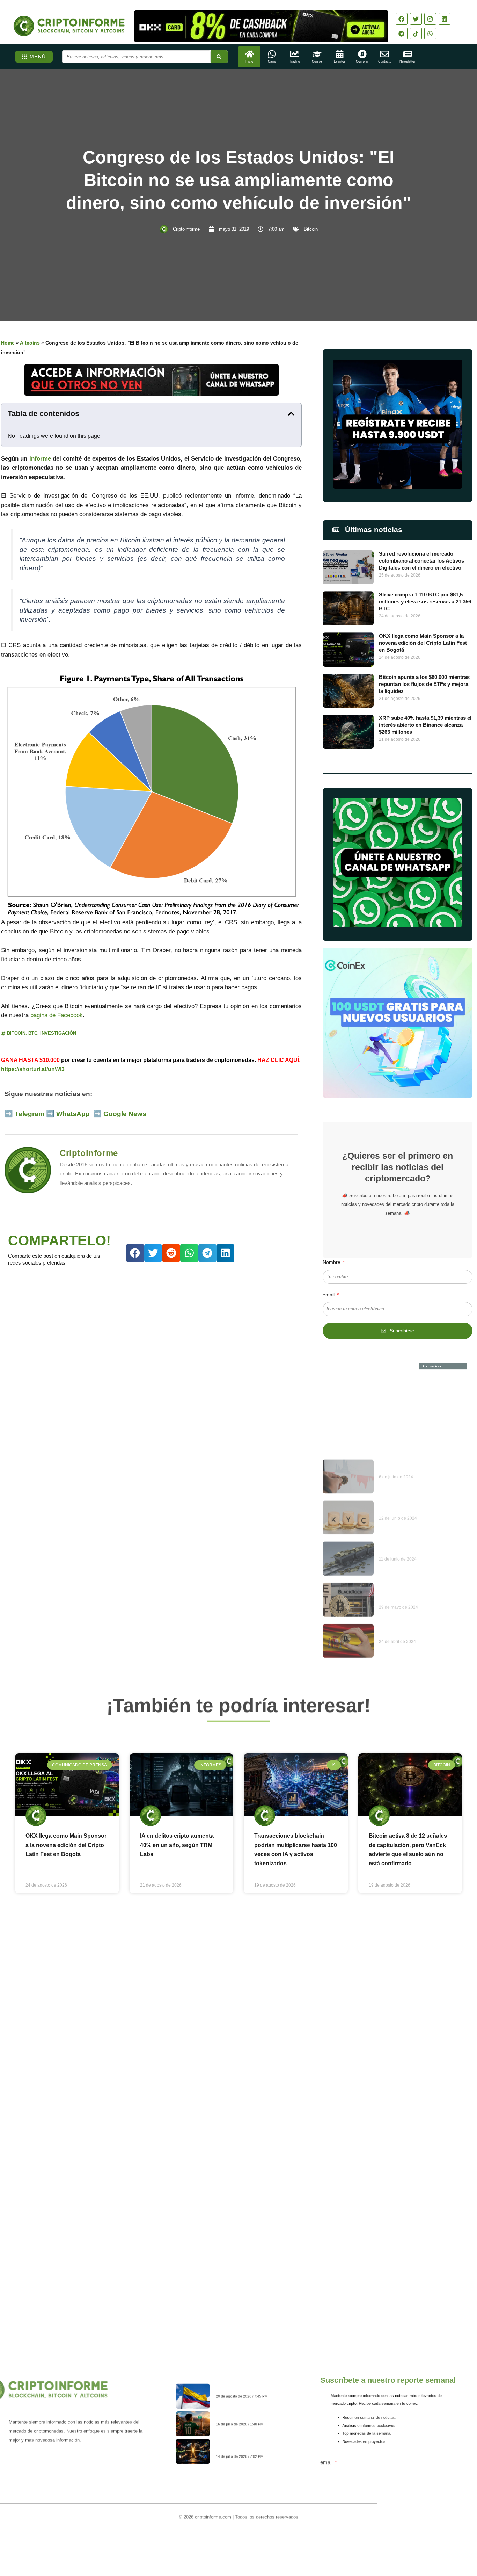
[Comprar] (362, 54)
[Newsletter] (407, 54)
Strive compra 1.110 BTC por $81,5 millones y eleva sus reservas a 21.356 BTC (425, 602)
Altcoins (30, 343)
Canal (272, 61)
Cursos (317, 61)
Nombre (332, 1262)
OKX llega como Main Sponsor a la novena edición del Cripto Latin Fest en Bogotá (423, 643)
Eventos (340, 61)
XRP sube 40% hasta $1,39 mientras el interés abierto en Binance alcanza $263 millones (425, 725)
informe (40, 459)
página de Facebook (57, 1015)
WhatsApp (74, 1114)
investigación (58, 1033)
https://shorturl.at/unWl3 (33, 1069)
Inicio (249, 61)
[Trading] (295, 54)
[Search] (219, 57)
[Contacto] (385, 54)
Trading (295, 61)
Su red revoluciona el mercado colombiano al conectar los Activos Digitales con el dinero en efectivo (421, 561)
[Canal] (272, 54)
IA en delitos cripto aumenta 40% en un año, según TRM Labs (177, 1845)
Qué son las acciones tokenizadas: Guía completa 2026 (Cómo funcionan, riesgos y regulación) (255, 2449)
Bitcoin (311, 229)
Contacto (385, 61)
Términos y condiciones (265, 2538)
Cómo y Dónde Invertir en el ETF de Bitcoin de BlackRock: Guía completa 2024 (424, 1520)
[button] (291, 414)
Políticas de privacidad (212, 2538)
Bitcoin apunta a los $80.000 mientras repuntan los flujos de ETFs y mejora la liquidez (424, 684)
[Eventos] (340, 54)
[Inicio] (249, 54)
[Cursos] (317, 54)
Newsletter (407, 61)
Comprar (362, 61)
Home (8, 343)
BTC (33, 1033)
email (329, 1295)
